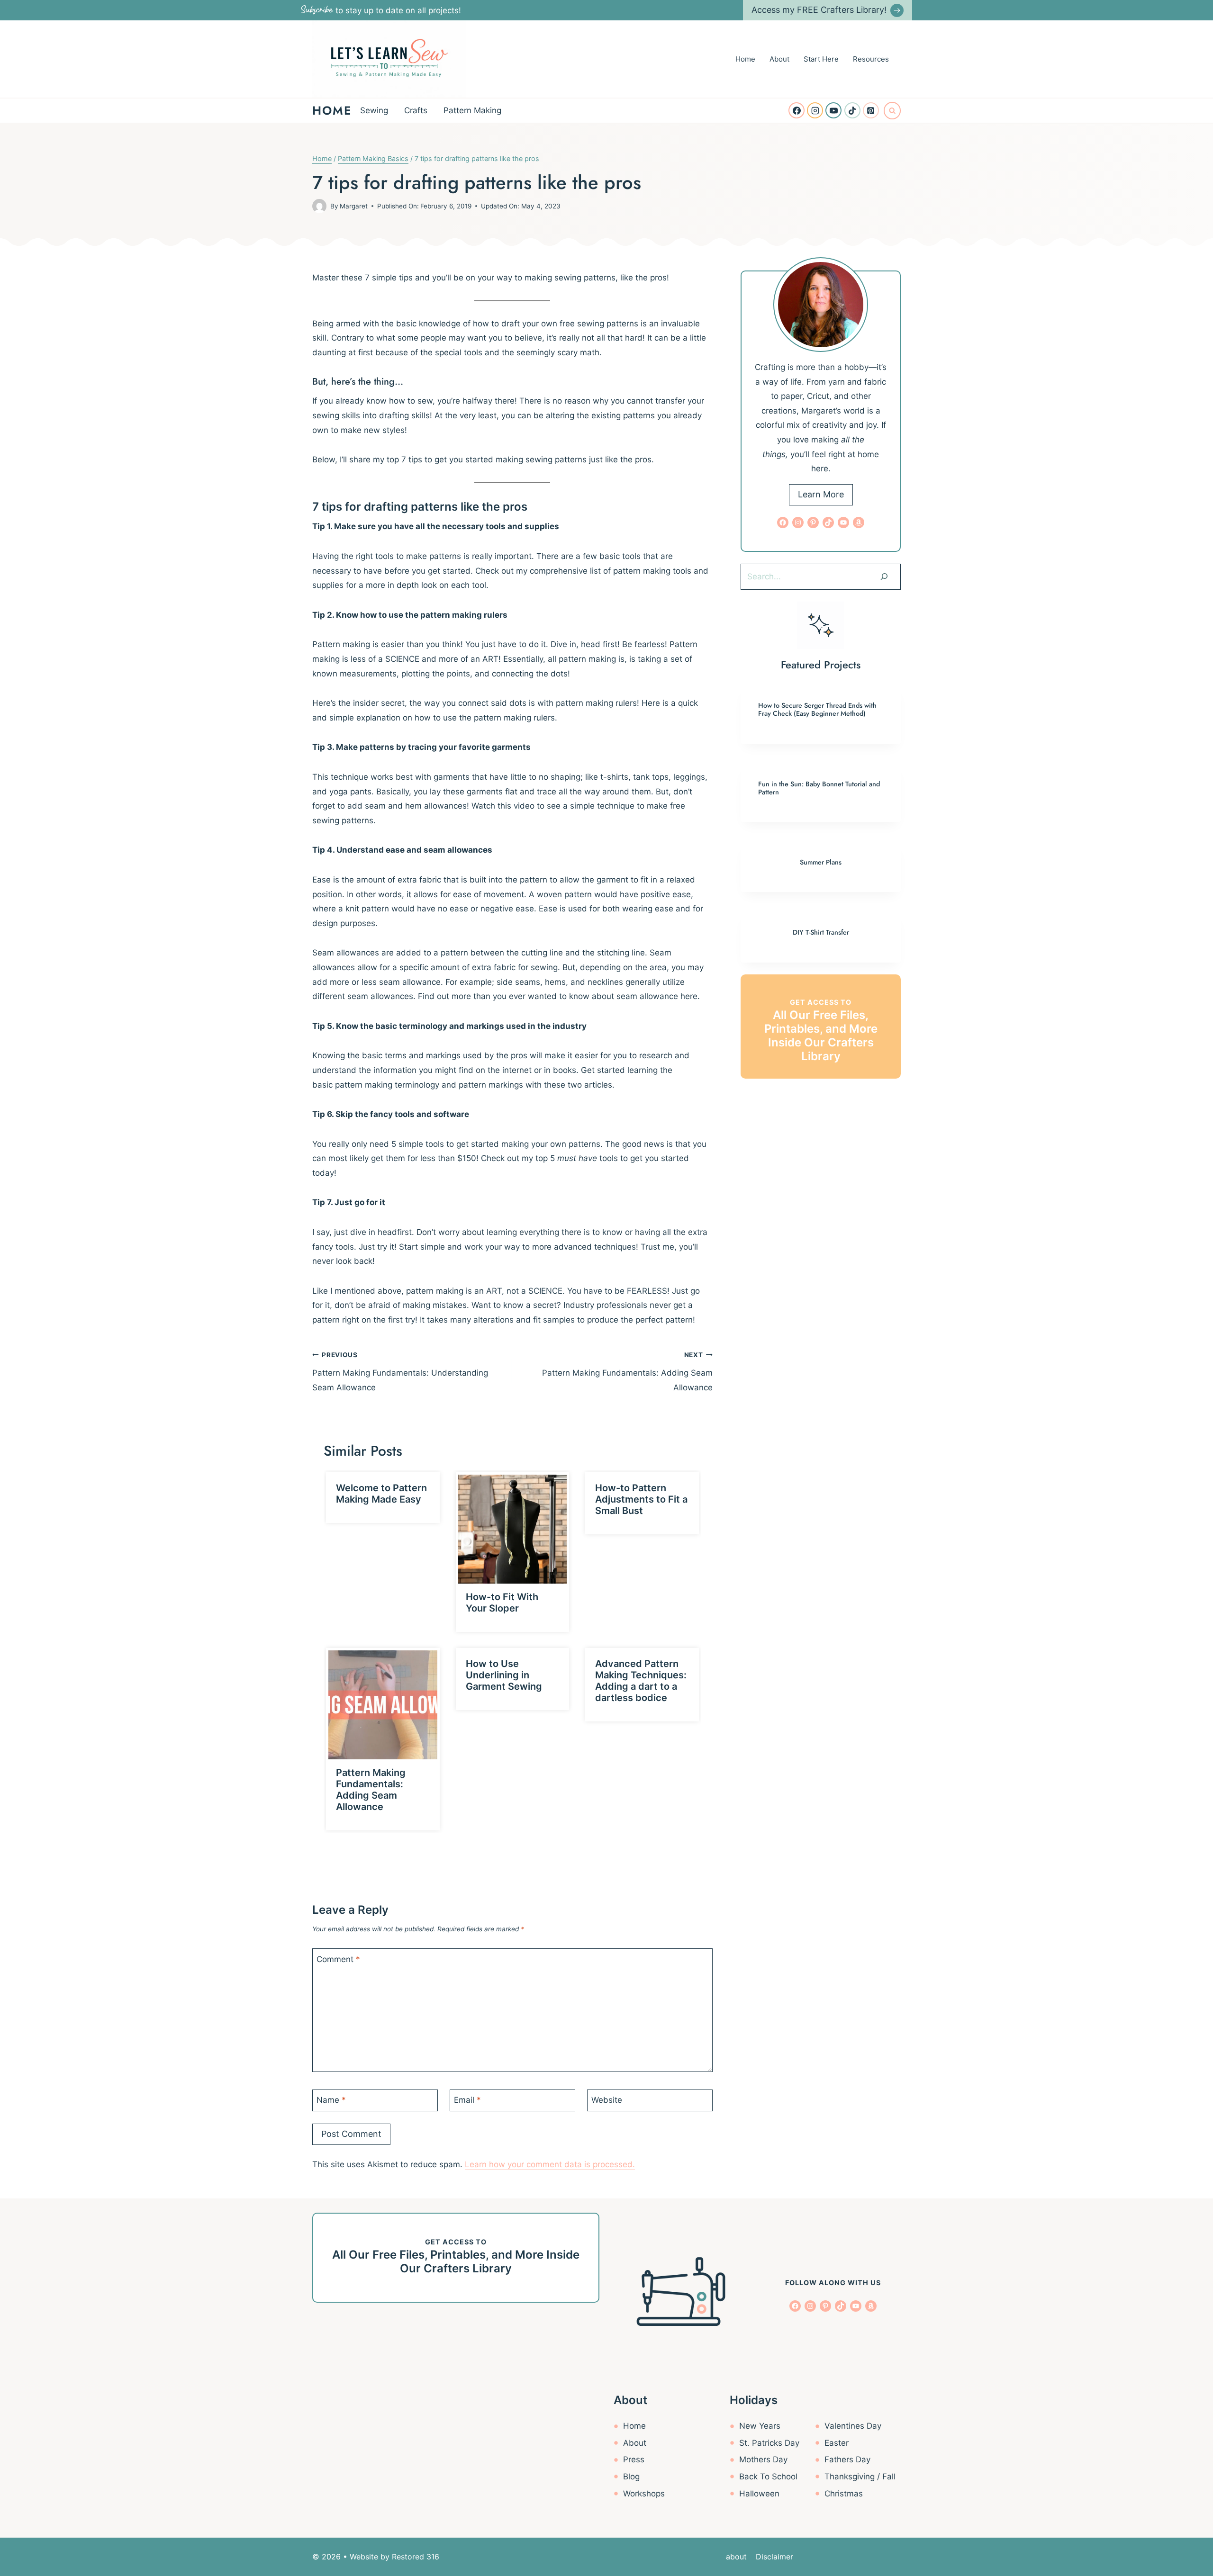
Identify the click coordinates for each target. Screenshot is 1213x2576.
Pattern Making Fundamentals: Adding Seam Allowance (627, 1372)
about (736, 2557)
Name (331, 2100)
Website (607, 2100)
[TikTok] (852, 110)
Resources (871, 59)
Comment (338, 1959)
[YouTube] (833, 110)
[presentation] (513, 1529)
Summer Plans (821, 862)
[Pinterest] (871, 110)
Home (745, 59)
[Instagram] (815, 110)
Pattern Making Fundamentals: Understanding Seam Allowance (400, 1372)
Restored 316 (416, 2557)
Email (467, 2100)
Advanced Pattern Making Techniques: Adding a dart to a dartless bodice (641, 1681)
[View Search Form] (892, 110)
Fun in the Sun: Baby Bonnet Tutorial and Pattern (819, 788)
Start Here (821, 59)
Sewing (374, 110)
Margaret (354, 206)
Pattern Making (472, 110)
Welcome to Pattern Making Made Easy (381, 1494)
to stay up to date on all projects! (381, 10)
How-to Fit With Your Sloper (502, 1603)
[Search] (884, 576)
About (779, 59)
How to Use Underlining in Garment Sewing (504, 1675)
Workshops (644, 2494)
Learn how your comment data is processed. (550, 2164)
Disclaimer (774, 2557)
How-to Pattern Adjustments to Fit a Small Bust (641, 1499)
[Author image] (319, 206)
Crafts (416, 110)
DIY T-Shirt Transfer (821, 932)
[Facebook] (797, 110)
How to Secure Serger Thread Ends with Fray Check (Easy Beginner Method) (817, 709)
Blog (631, 2477)
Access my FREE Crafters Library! (819, 10)
